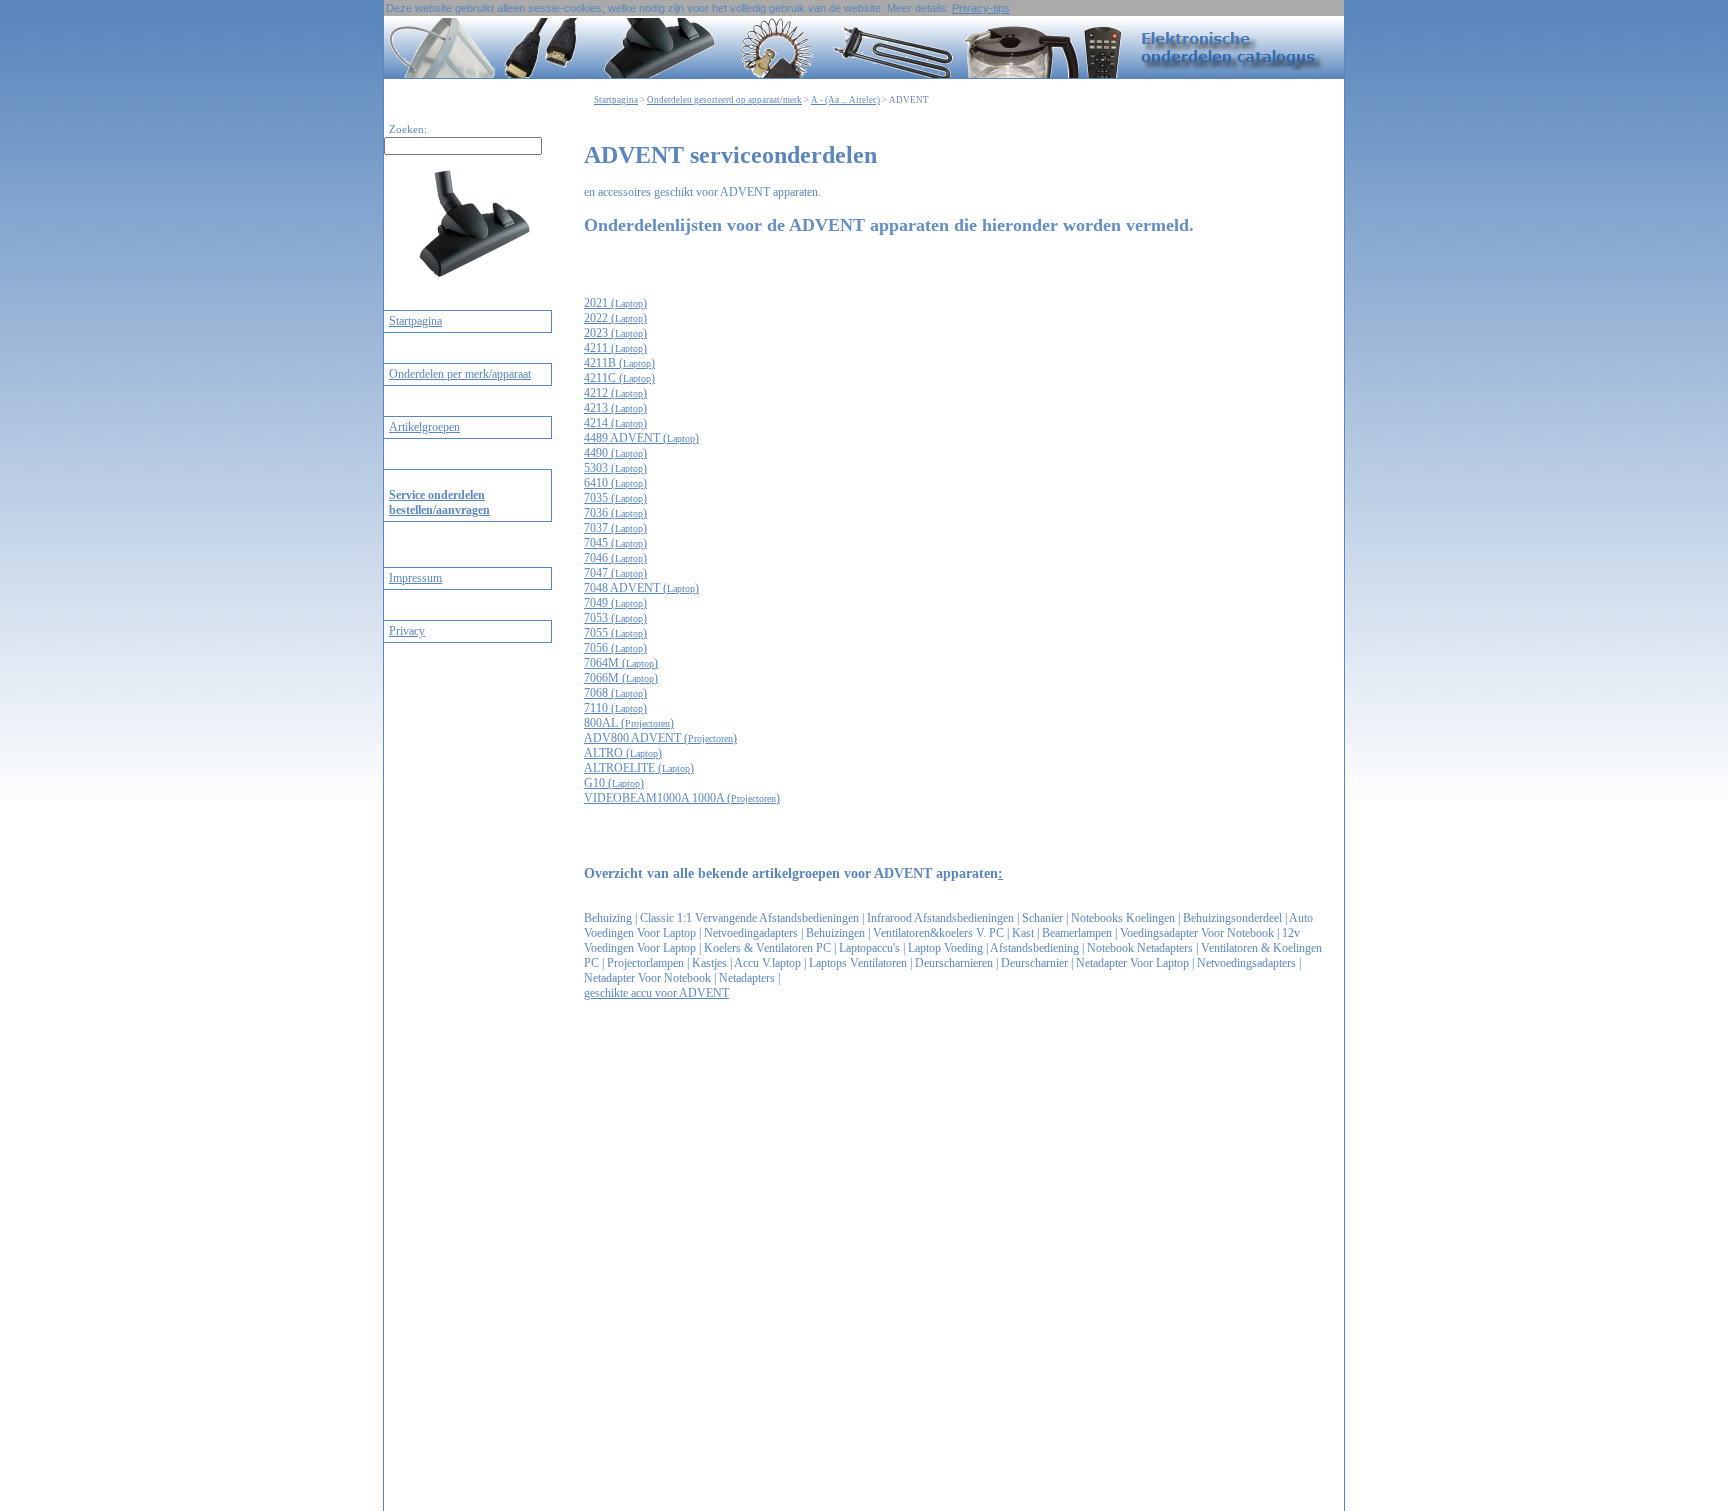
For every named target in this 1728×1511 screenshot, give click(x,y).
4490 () (615, 453)
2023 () (615, 333)
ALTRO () (623, 753)
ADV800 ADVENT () (660, 738)
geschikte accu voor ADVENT (656, 993)
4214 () (615, 423)
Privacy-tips (981, 8)
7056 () (615, 648)
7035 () (615, 498)
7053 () (615, 618)
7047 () (615, 573)
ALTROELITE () (639, 768)
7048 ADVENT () (641, 588)
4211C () (619, 378)
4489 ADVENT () (641, 438)
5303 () (615, 468)
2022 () (615, 318)
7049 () (615, 603)
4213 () (615, 408)
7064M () (621, 663)
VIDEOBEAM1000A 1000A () (682, 798)
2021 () (615, 303)
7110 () (615, 708)
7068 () (615, 693)
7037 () (615, 528)
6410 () (615, 483)
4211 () (615, 348)
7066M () (621, 678)
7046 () (615, 558)
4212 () (615, 393)
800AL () (629, 723)
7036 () (615, 513)
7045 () (615, 543)
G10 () (614, 783)
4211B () (619, 363)
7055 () (615, 633)
